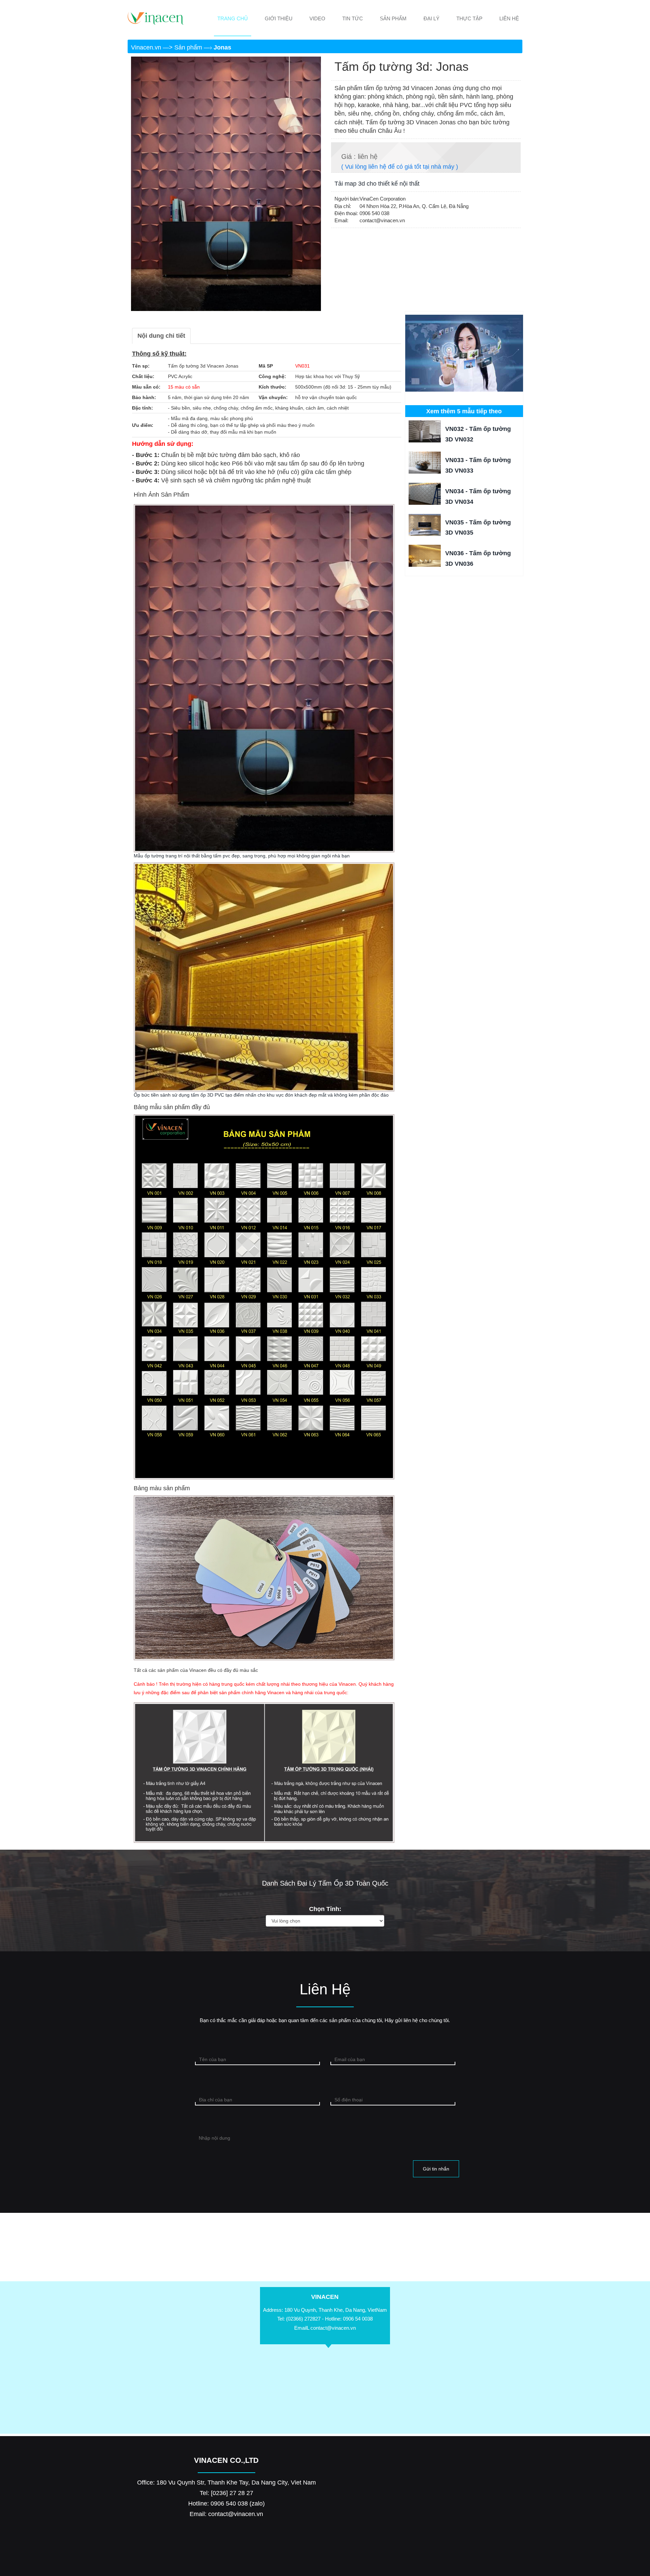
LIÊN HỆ (509, 18)
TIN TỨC (353, 18)
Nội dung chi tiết (161, 336)
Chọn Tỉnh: (325, 1909)
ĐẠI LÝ (431, 18)
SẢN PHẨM (393, 18)
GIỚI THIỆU (279, 18)
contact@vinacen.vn (333, 2328)
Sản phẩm (189, 47)
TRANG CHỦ (233, 18)
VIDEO (317, 18)
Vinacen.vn (147, 47)
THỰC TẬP (469, 18)
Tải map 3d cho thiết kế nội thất (377, 184)
